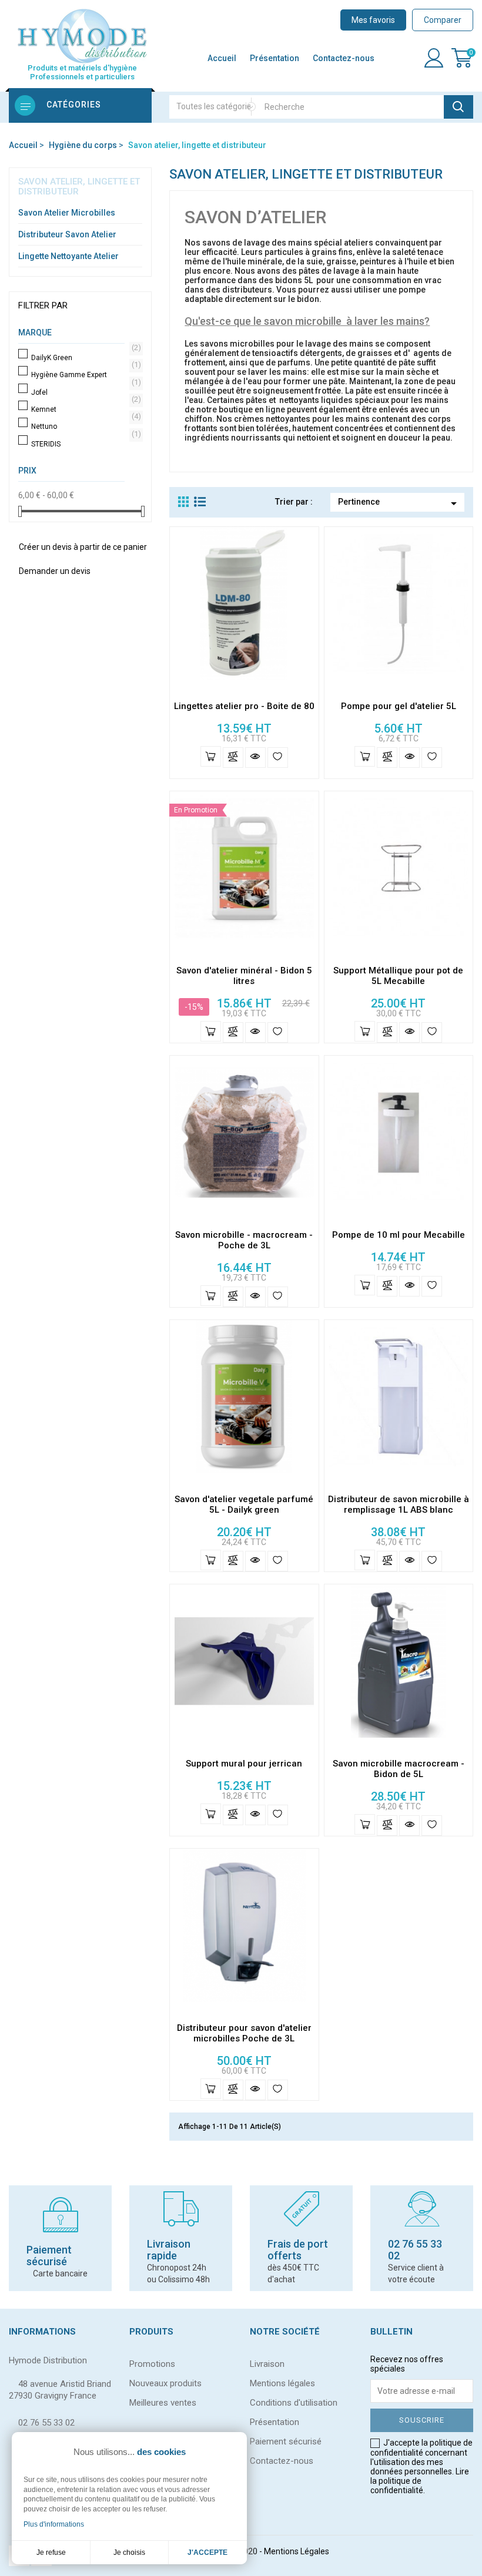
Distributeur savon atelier (67, 234)
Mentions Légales (297, 2551)
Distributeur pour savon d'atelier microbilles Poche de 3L (244, 2033)
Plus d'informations (54, 2524)
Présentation (275, 58)
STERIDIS (84, 444)
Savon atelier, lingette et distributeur (79, 187)
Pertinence (399, 503)
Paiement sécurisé (286, 2441)
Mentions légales (282, 2383)
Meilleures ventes (163, 2403)
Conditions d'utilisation (294, 2403)
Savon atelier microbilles (67, 213)
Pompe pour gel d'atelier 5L (399, 706)
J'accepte (207, 2553)
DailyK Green (84, 358)
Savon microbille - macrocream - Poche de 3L (244, 1240)
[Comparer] (233, 758)
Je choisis (129, 2553)
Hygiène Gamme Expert (84, 375)
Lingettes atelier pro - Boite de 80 (244, 706)
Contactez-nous (344, 58)
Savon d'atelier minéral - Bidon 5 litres (244, 976)
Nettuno (84, 426)
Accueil (222, 58)
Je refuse (51, 2553)
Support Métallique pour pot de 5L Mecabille (398, 976)
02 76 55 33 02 (46, 2423)
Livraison (267, 2364)
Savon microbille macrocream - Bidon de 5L (399, 1769)
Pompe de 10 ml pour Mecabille (399, 1235)
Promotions (152, 2364)
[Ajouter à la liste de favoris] (278, 758)
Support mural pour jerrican (244, 1764)
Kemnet (84, 409)
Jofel (84, 392)
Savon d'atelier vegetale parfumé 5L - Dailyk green (244, 1504)
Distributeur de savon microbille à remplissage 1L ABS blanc (399, 1504)
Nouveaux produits (165, 2383)
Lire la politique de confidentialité (420, 2481)
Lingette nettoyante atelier (68, 256)
